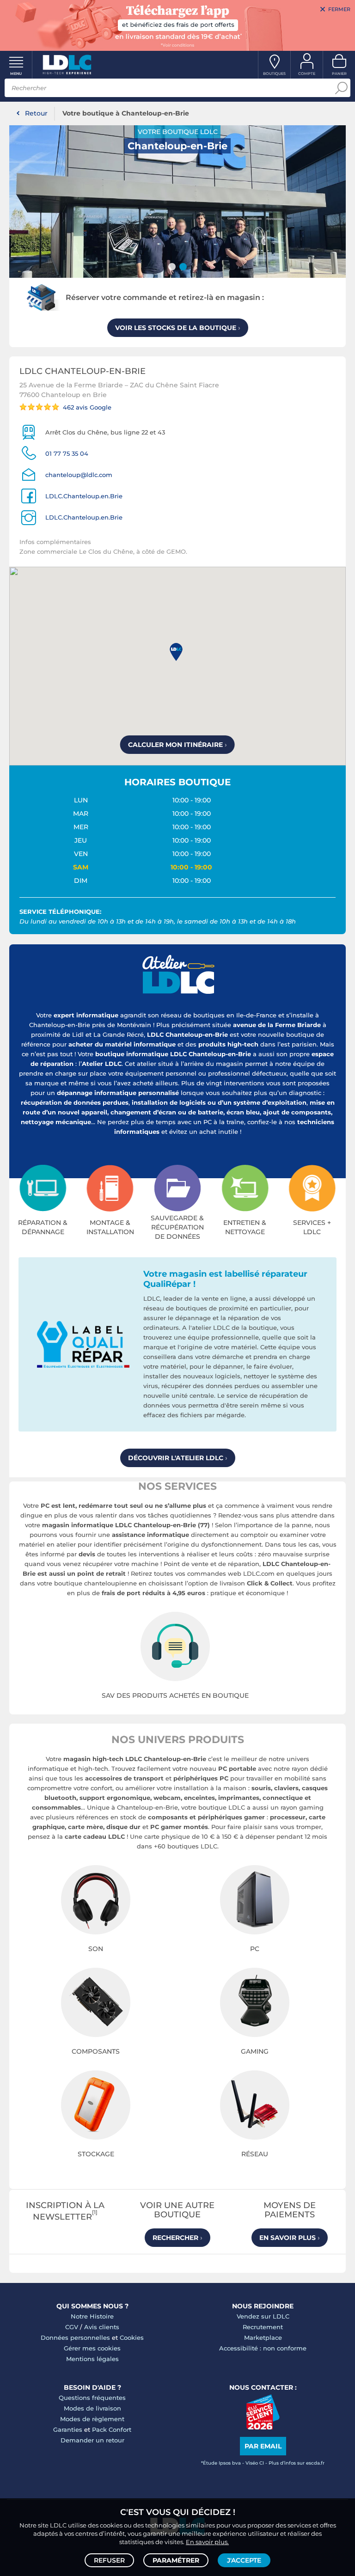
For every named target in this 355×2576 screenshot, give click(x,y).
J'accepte (244, 2560)
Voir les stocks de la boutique (178, 328)
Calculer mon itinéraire (177, 745)
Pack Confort (112, 2429)
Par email (263, 2446)
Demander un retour (92, 2440)
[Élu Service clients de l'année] (263, 2427)
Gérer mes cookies (92, 2348)
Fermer (339, 9)
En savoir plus (290, 2238)
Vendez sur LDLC (263, 2316)
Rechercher (177, 2238)
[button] (178, 653)
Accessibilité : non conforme (263, 2348)
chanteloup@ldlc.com (79, 475)
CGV (72, 2327)
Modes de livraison (92, 2408)
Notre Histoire (92, 2316)
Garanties (68, 2429)
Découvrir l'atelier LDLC (178, 1458)
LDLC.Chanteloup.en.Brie (84, 496)
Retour (36, 113)
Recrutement (263, 2327)
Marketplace (263, 2337)
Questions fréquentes (92, 2398)
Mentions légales (92, 2359)
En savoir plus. (207, 2542)
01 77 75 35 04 (67, 453)
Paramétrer (176, 2560)
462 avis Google (87, 407)
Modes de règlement (92, 2419)
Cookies (132, 2337)
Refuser (109, 2560)
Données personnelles (75, 2337)
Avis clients (102, 2327)
